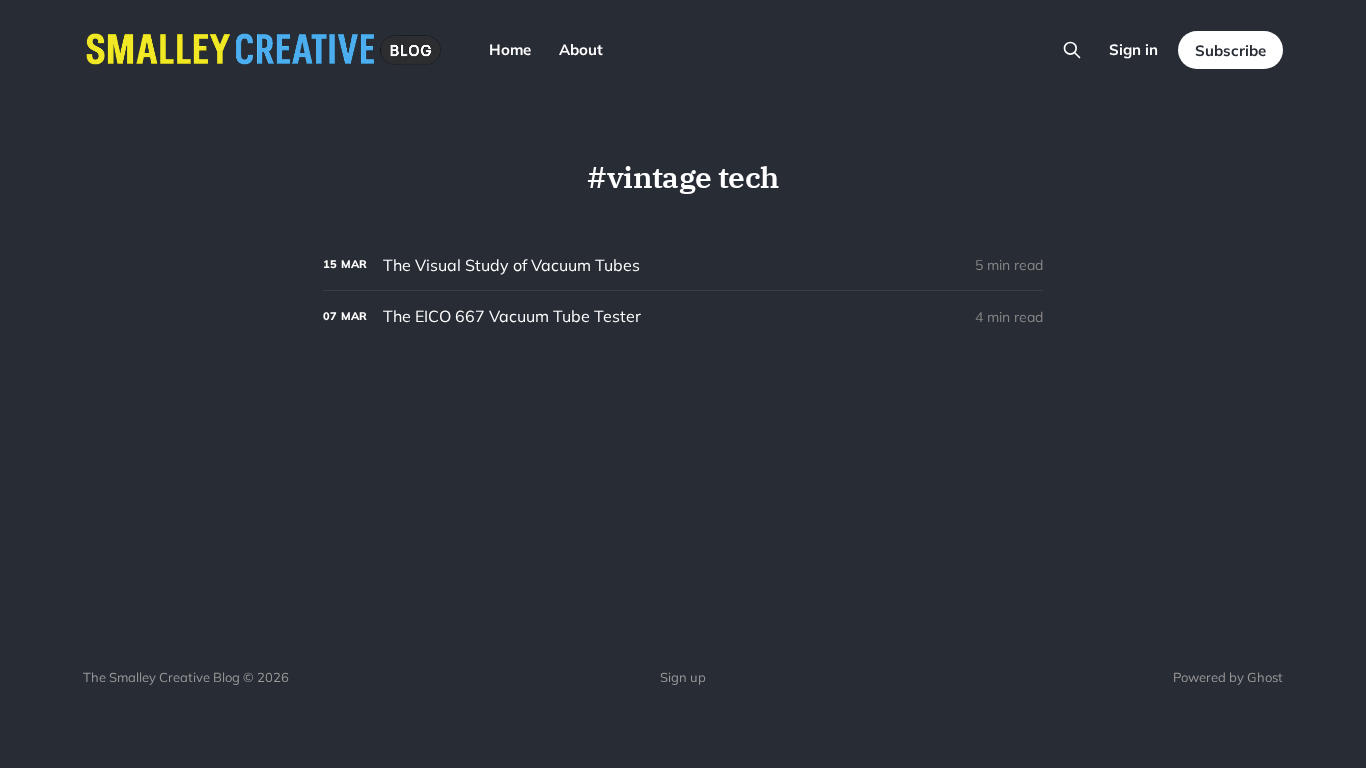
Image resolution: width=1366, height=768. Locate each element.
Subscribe (1230, 50)
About (581, 49)
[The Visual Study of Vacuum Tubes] (683, 265)
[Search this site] (1072, 50)
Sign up (683, 677)
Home (510, 49)
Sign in (1133, 49)
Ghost (1265, 677)
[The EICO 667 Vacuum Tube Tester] (683, 316)
